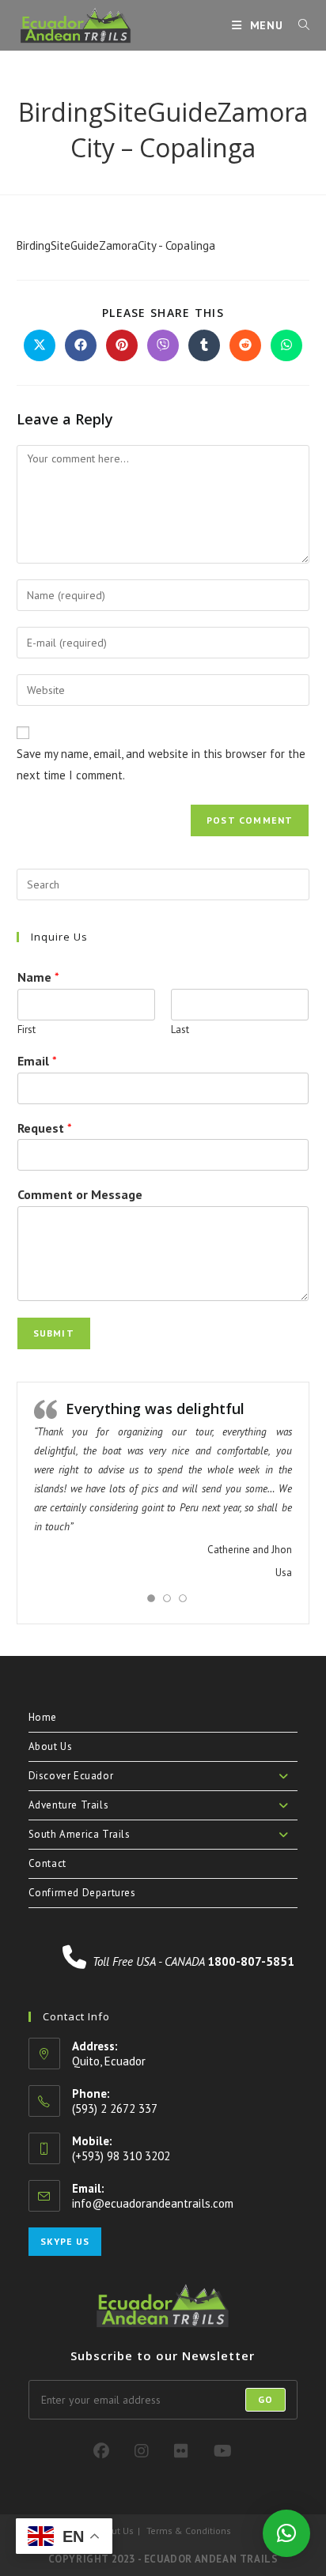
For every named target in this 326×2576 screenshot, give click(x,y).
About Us (51, 1746)
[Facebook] (101, 2451)
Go (265, 2399)
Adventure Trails (69, 1805)
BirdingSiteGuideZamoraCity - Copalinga (116, 245)
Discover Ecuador (71, 1776)
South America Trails (80, 1834)
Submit (54, 1333)
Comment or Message (80, 1194)
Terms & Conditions (189, 2531)
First (27, 1030)
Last (180, 1030)
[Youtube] (223, 2451)
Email (37, 1061)
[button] (286, 2533)
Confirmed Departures (82, 1893)
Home (43, 1717)
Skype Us (65, 2241)
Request (45, 1128)
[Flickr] (181, 2451)
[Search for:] (298, 25)
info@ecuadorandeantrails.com (153, 2203)
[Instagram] (142, 2451)
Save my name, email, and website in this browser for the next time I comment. (161, 764)
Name (38, 977)
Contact (47, 1863)
